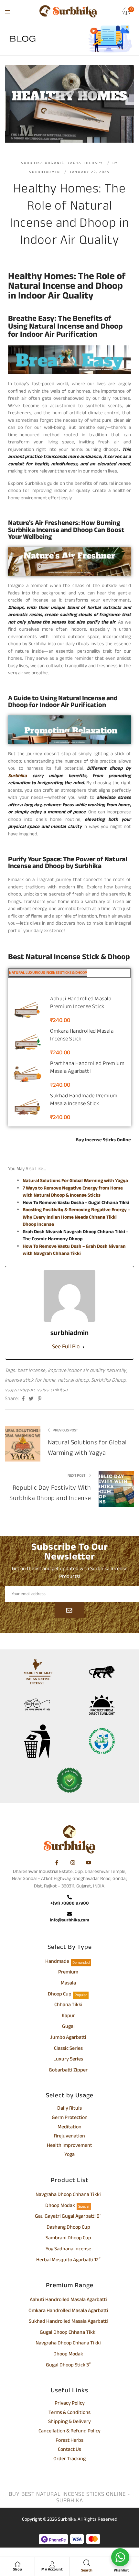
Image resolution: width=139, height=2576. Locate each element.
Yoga (69, 2155)
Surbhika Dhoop (109, 1380)
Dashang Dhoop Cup (68, 2228)
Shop (18, 2570)
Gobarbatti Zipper (68, 2071)
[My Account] (52, 2564)
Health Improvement (69, 2146)
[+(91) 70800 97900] (69, 1898)
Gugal (68, 2027)
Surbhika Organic (43, 163)
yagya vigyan (20, 1390)
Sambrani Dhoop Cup (68, 2239)
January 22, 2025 (90, 172)
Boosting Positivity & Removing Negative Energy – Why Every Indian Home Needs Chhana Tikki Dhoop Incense (76, 1217)
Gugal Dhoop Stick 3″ (68, 2366)
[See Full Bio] (83, 1347)
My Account (52, 2570)
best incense (32, 1371)
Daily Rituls (69, 2109)
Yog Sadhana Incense (68, 2250)
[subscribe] (69, 1610)
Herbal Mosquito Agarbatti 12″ (68, 2261)
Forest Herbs (69, 2441)
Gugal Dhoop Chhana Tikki (68, 2333)
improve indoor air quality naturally (87, 1371)
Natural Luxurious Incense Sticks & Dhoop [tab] (48, 973)
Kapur (68, 2016)
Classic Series (68, 2049)
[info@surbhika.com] (69, 1915)
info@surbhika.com (69, 1920)
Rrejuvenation (69, 2137)
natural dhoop (73, 1380)
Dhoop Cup (60, 1995)
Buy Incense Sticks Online (103, 1140)
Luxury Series (68, 2060)
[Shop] (17, 2564)
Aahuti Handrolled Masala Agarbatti (68, 2300)
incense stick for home (30, 1380)
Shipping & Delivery (69, 2422)
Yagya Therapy (85, 163)
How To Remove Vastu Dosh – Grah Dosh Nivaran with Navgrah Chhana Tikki (74, 1250)
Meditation (69, 2128)
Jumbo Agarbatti (68, 2038)
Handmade (57, 1962)
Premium (68, 1973)
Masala (68, 1984)
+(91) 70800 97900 (70, 1903)
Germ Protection (70, 2118)
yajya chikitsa (52, 1390)
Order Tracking (69, 2460)
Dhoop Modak (60, 2206)
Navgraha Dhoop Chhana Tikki (68, 2195)
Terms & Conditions (69, 2413)
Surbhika (17, 776)
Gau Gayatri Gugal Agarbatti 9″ (68, 2217)
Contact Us (69, 2450)
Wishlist (121, 2571)
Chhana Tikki (68, 2005)
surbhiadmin (45, 172)
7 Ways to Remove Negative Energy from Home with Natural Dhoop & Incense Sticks (73, 1192)
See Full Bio (66, 1347)
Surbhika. (67, 2520)
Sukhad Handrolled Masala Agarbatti (68, 2322)
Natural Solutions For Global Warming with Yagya (75, 1181)
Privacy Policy (70, 2404)
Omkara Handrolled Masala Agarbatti (68, 2311)
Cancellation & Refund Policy (69, 2432)
